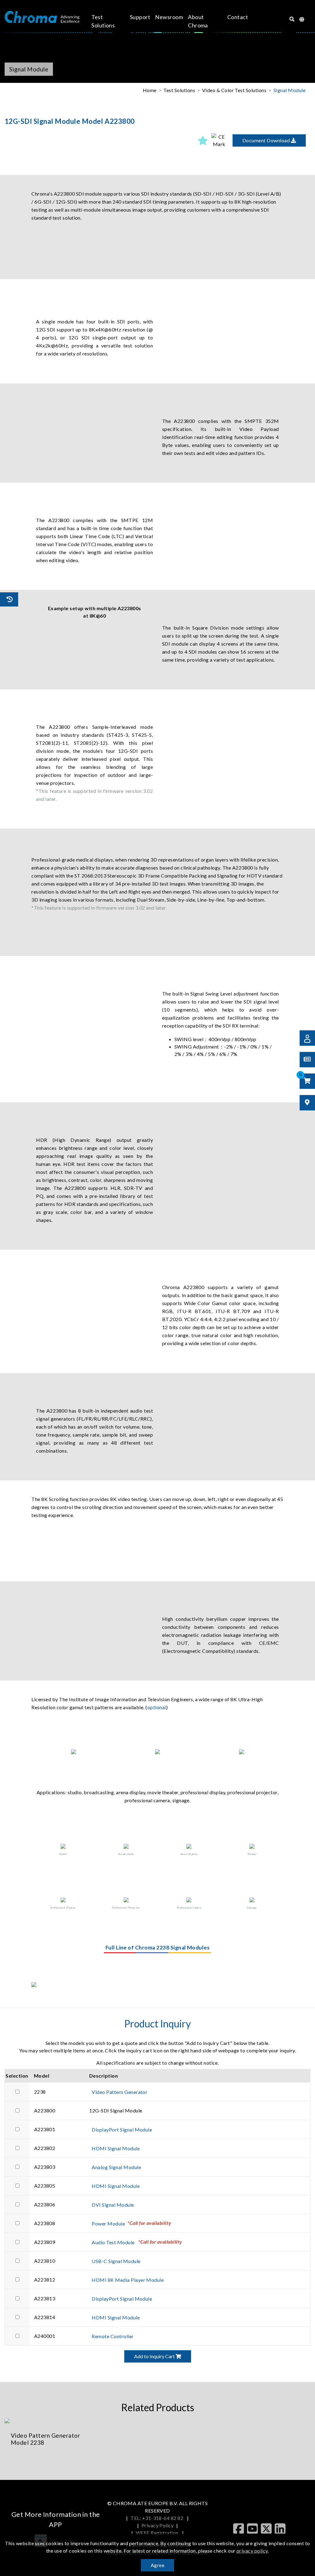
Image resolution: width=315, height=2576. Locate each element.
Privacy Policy (158, 2525)
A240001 (45, 2336)
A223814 (45, 2317)
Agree (157, 2565)
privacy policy (252, 2551)
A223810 (45, 2261)
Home (150, 90)
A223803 (45, 2167)
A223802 (45, 2148)
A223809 (45, 2242)
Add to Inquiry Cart (155, 2356)
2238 (40, 2092)
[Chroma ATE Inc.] (42, 17)
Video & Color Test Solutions (234, 90)
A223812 (45, 2280)
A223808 (45, 2223)
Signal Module (289, 90)
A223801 (45, 2129)
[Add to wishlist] (203, 140)
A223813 (45, 2298)
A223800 (45, 2110)
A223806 (45, 2204)
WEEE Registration (158, 2533)
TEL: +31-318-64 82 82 (157, 2518)
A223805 (45, 2186)
